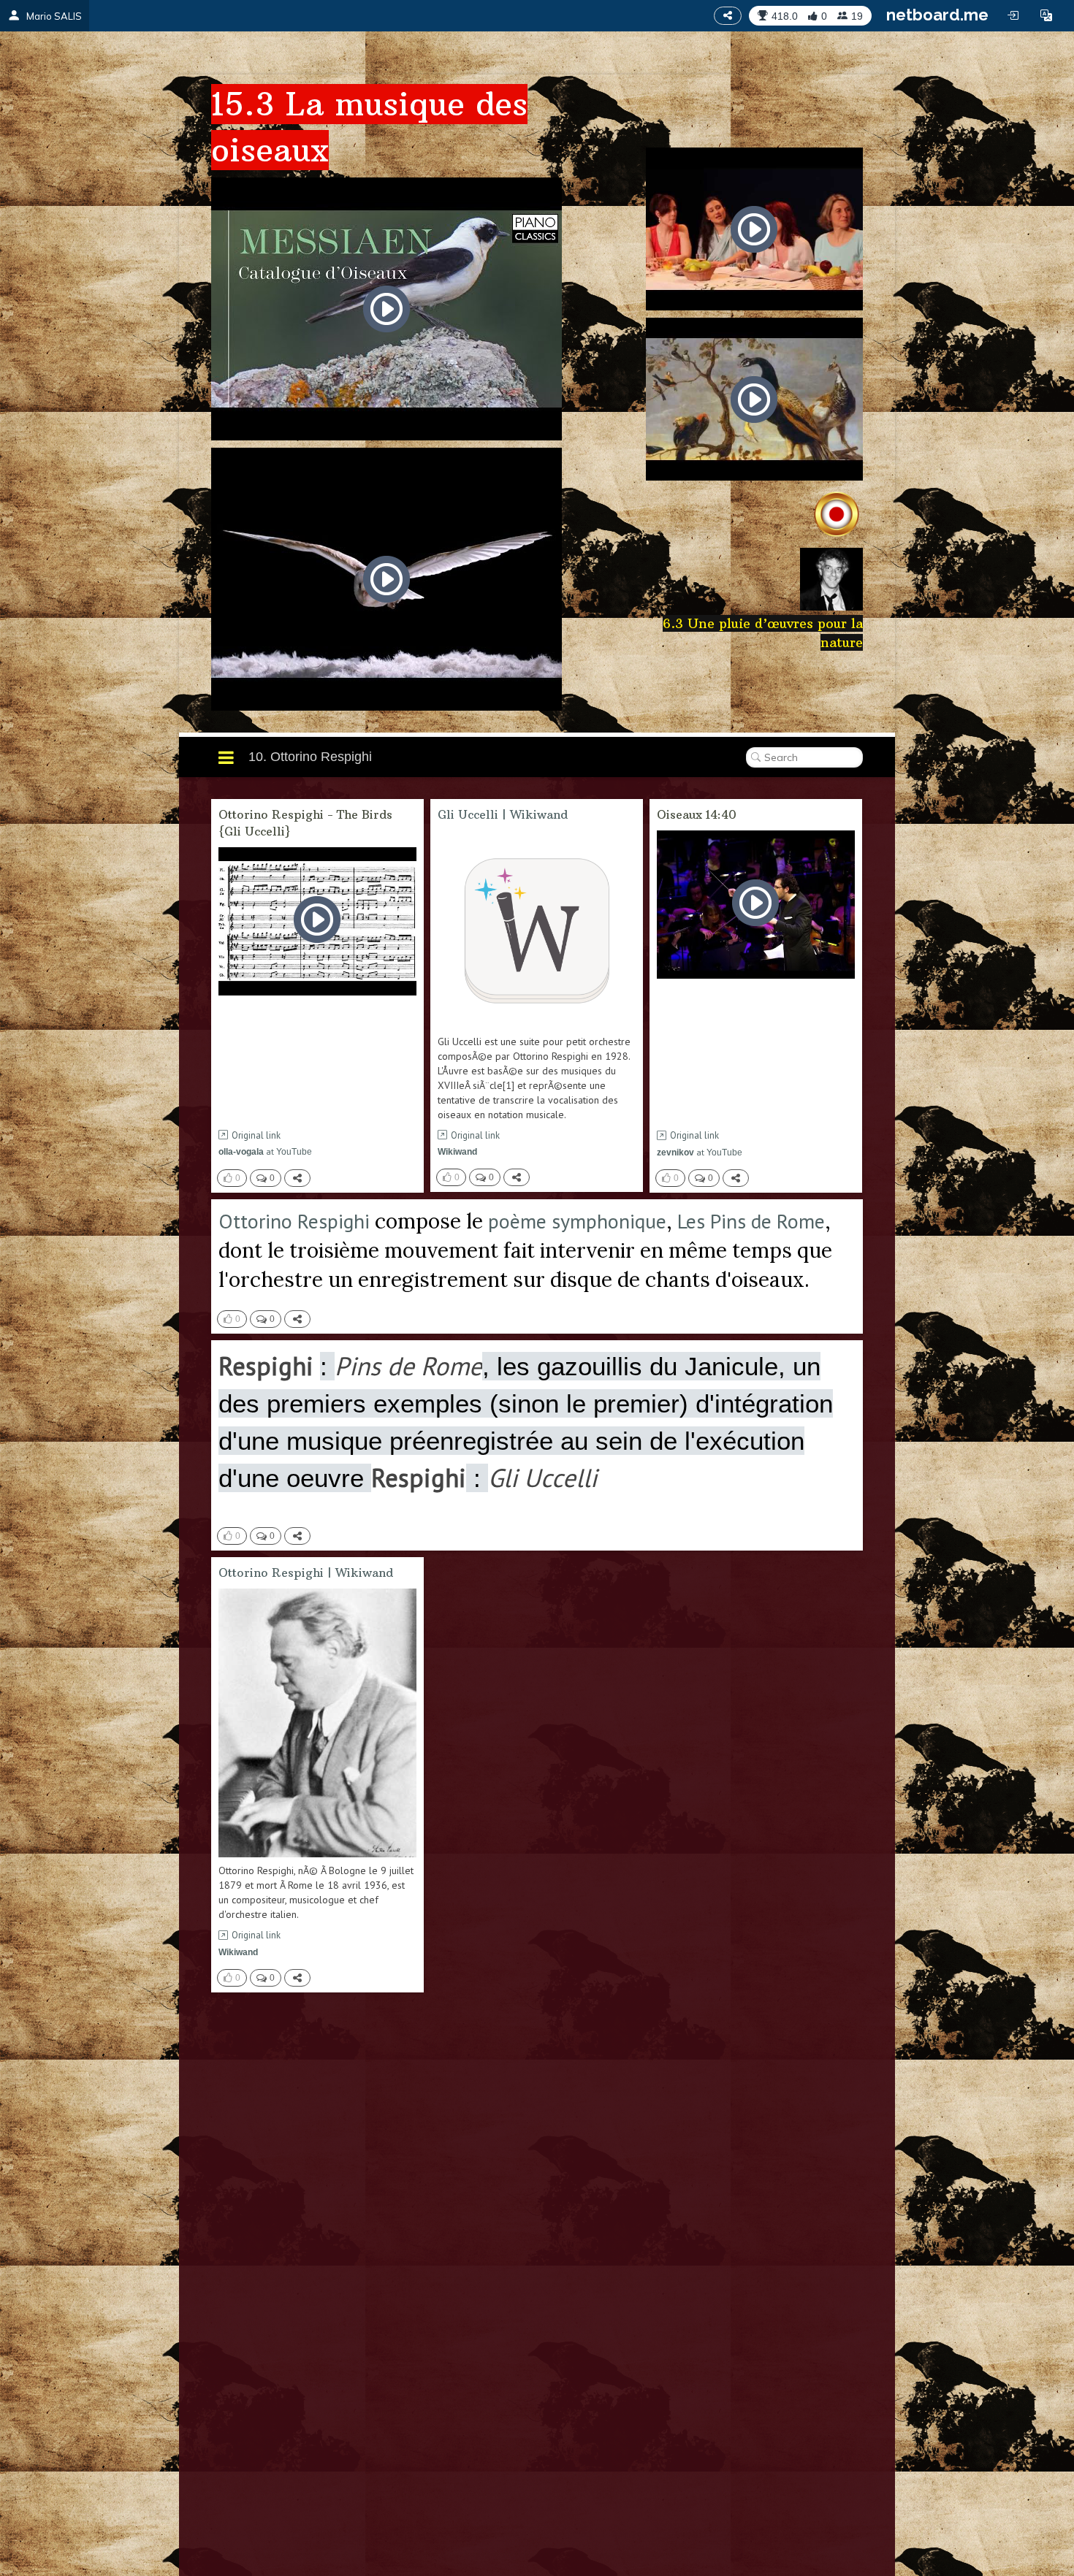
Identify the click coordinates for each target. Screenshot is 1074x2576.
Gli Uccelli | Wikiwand (503, 814)
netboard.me (937, 15)
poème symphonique (577, 1221)
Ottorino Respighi (294, 1221)
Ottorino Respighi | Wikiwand (306, 1572)
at (265, 1151)
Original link (256, 1135)
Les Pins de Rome (751, 1221)
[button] (1046, 15)
